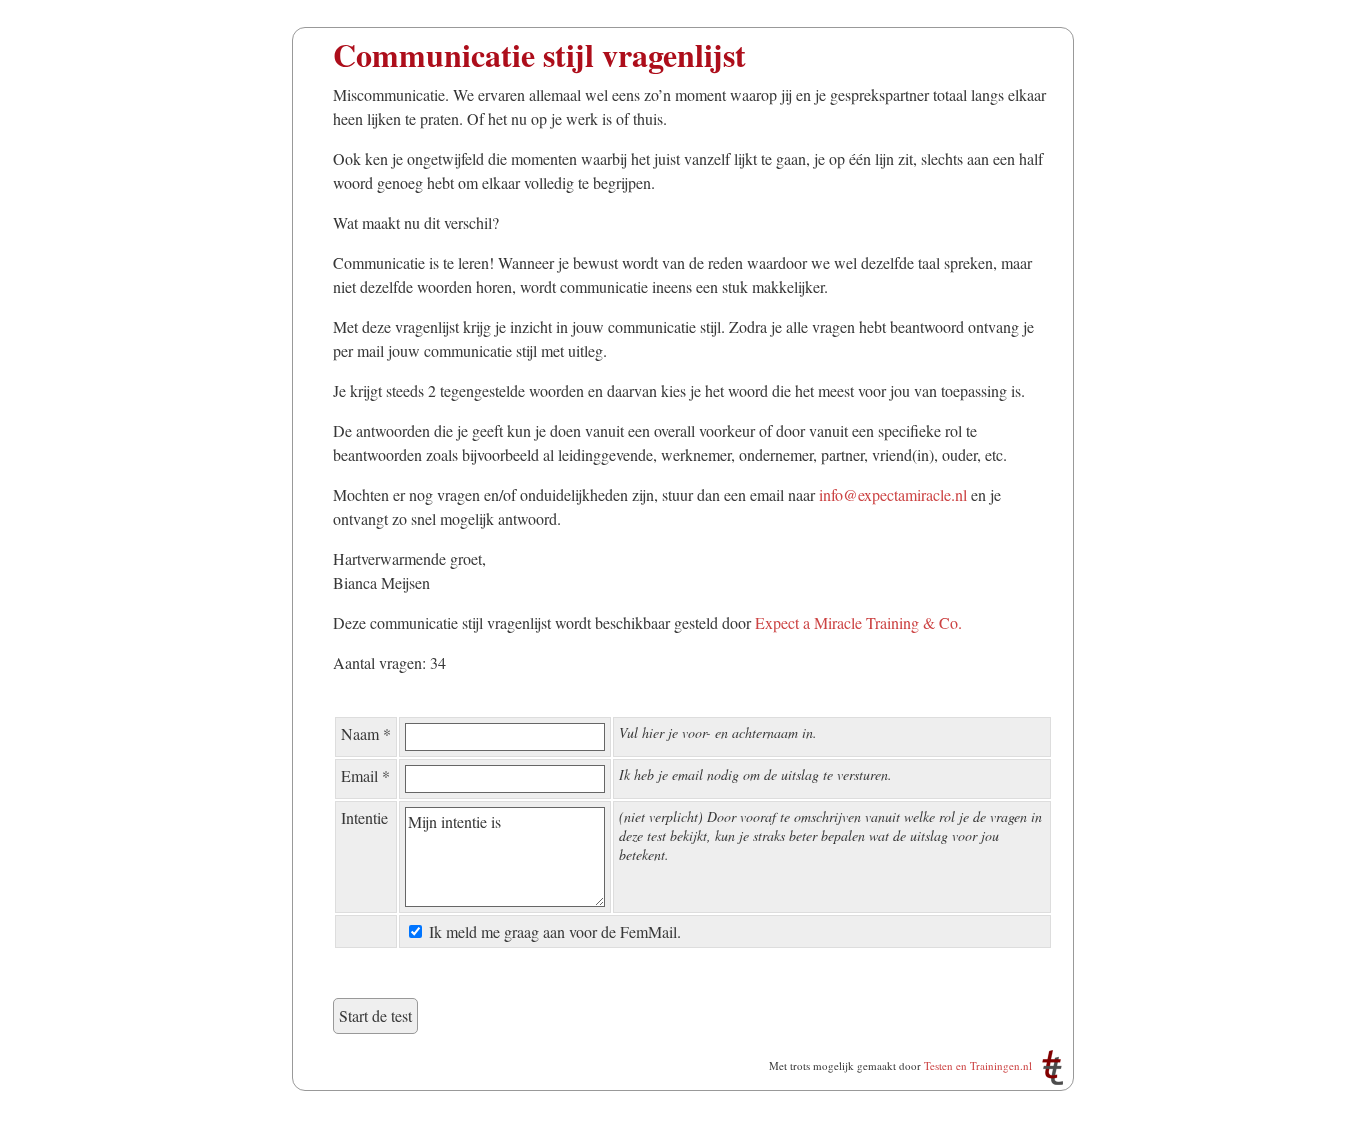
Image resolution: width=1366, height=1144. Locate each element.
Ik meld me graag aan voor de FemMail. (555, 931)
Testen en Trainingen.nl (978, 1065)
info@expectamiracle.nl (893, 494)
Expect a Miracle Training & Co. (858, 622)
